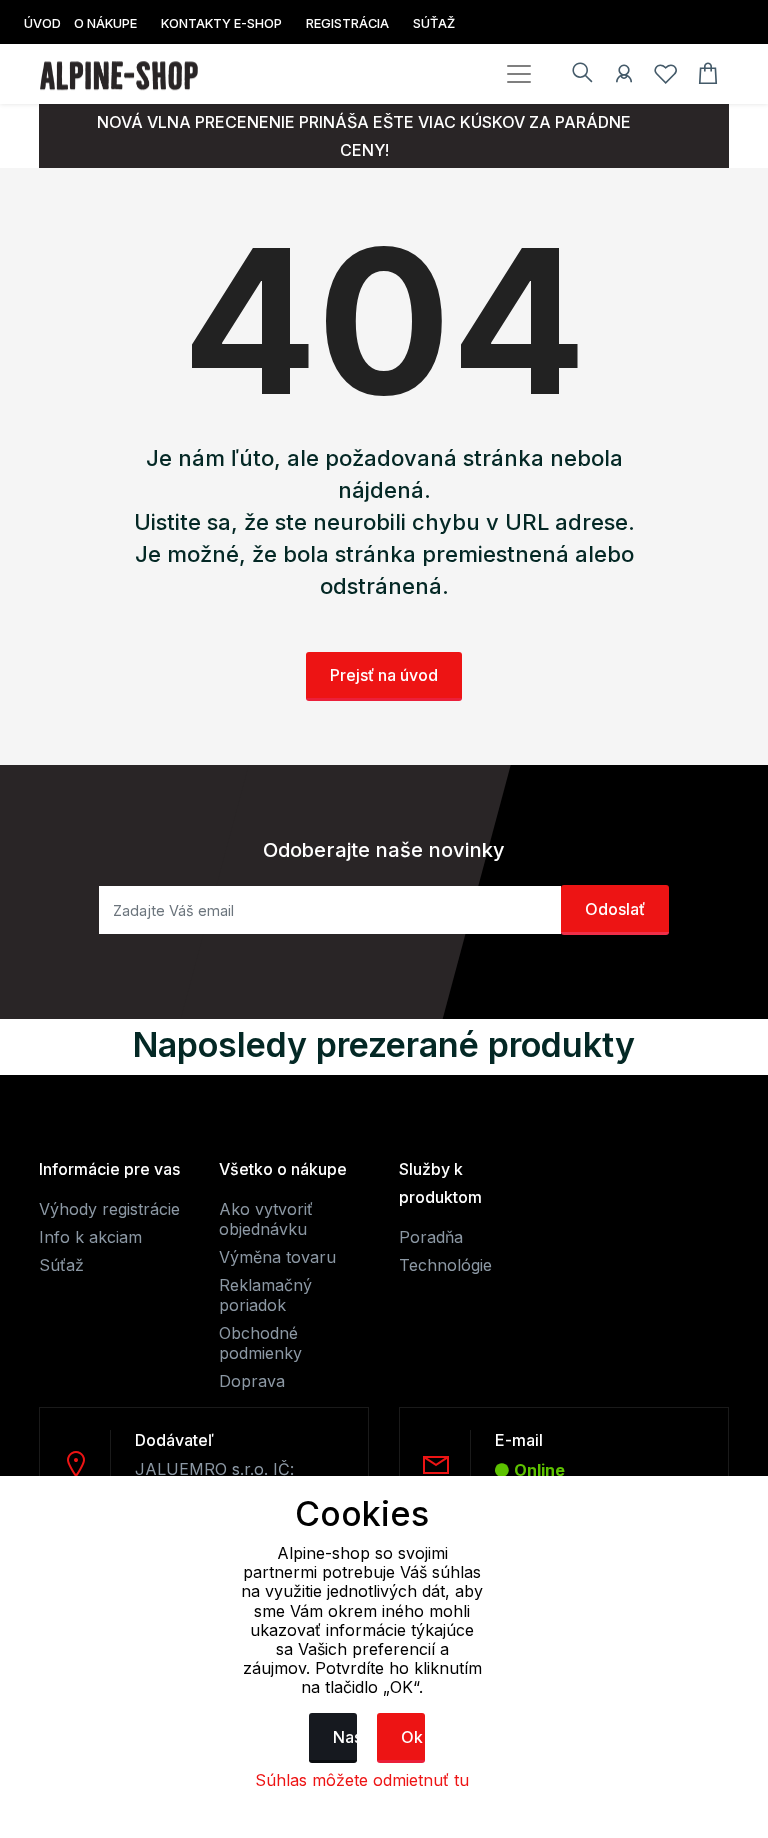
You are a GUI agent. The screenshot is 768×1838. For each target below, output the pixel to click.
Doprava (252, 1381)
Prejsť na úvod (384, 675)
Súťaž (61, 1265)
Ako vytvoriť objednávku (266, 1219)
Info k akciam (90, 1237)
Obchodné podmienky (260, 1343)
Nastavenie (345, 1737)
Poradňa (431, 1237)
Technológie (445, 1265)
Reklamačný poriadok (265, 1295)
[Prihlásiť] (624, 77)
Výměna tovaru (277, 1257)
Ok (412, 1737)
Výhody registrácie (109, 1209)
